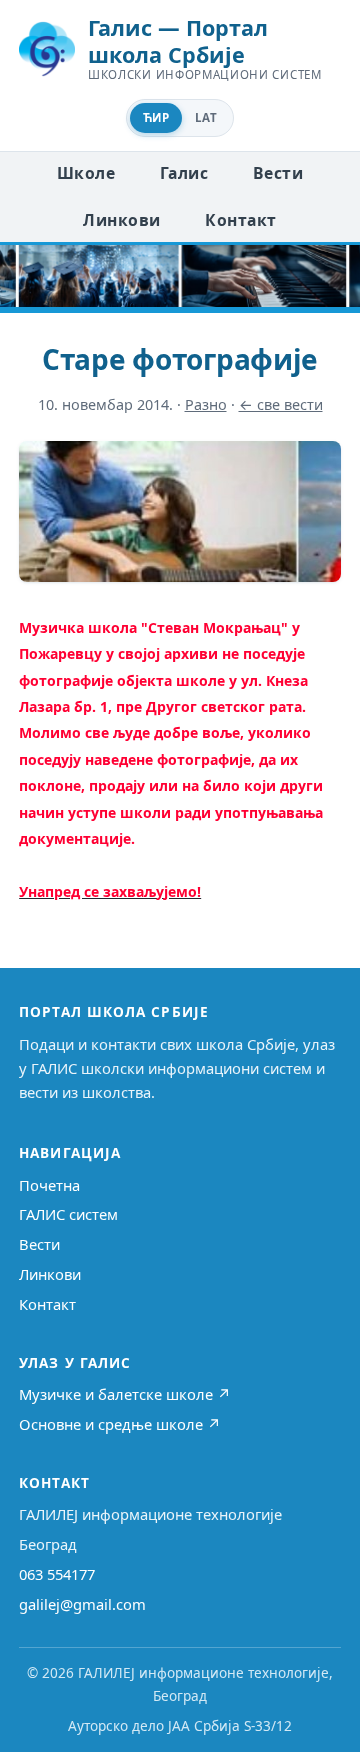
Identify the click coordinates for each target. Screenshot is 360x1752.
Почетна (49, 1185)
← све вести (281, 404)
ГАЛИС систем (68, 1214)
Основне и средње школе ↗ (120, 1424)
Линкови (121, 220)
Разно (206, 404)
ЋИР (156, 117)
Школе (86, 173)
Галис (184, 173)
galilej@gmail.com (82, 1604)
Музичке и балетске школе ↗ (125, 1394)
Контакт (240, 220)
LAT (206, 117)
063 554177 (57, 1574)
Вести (278, 173)
